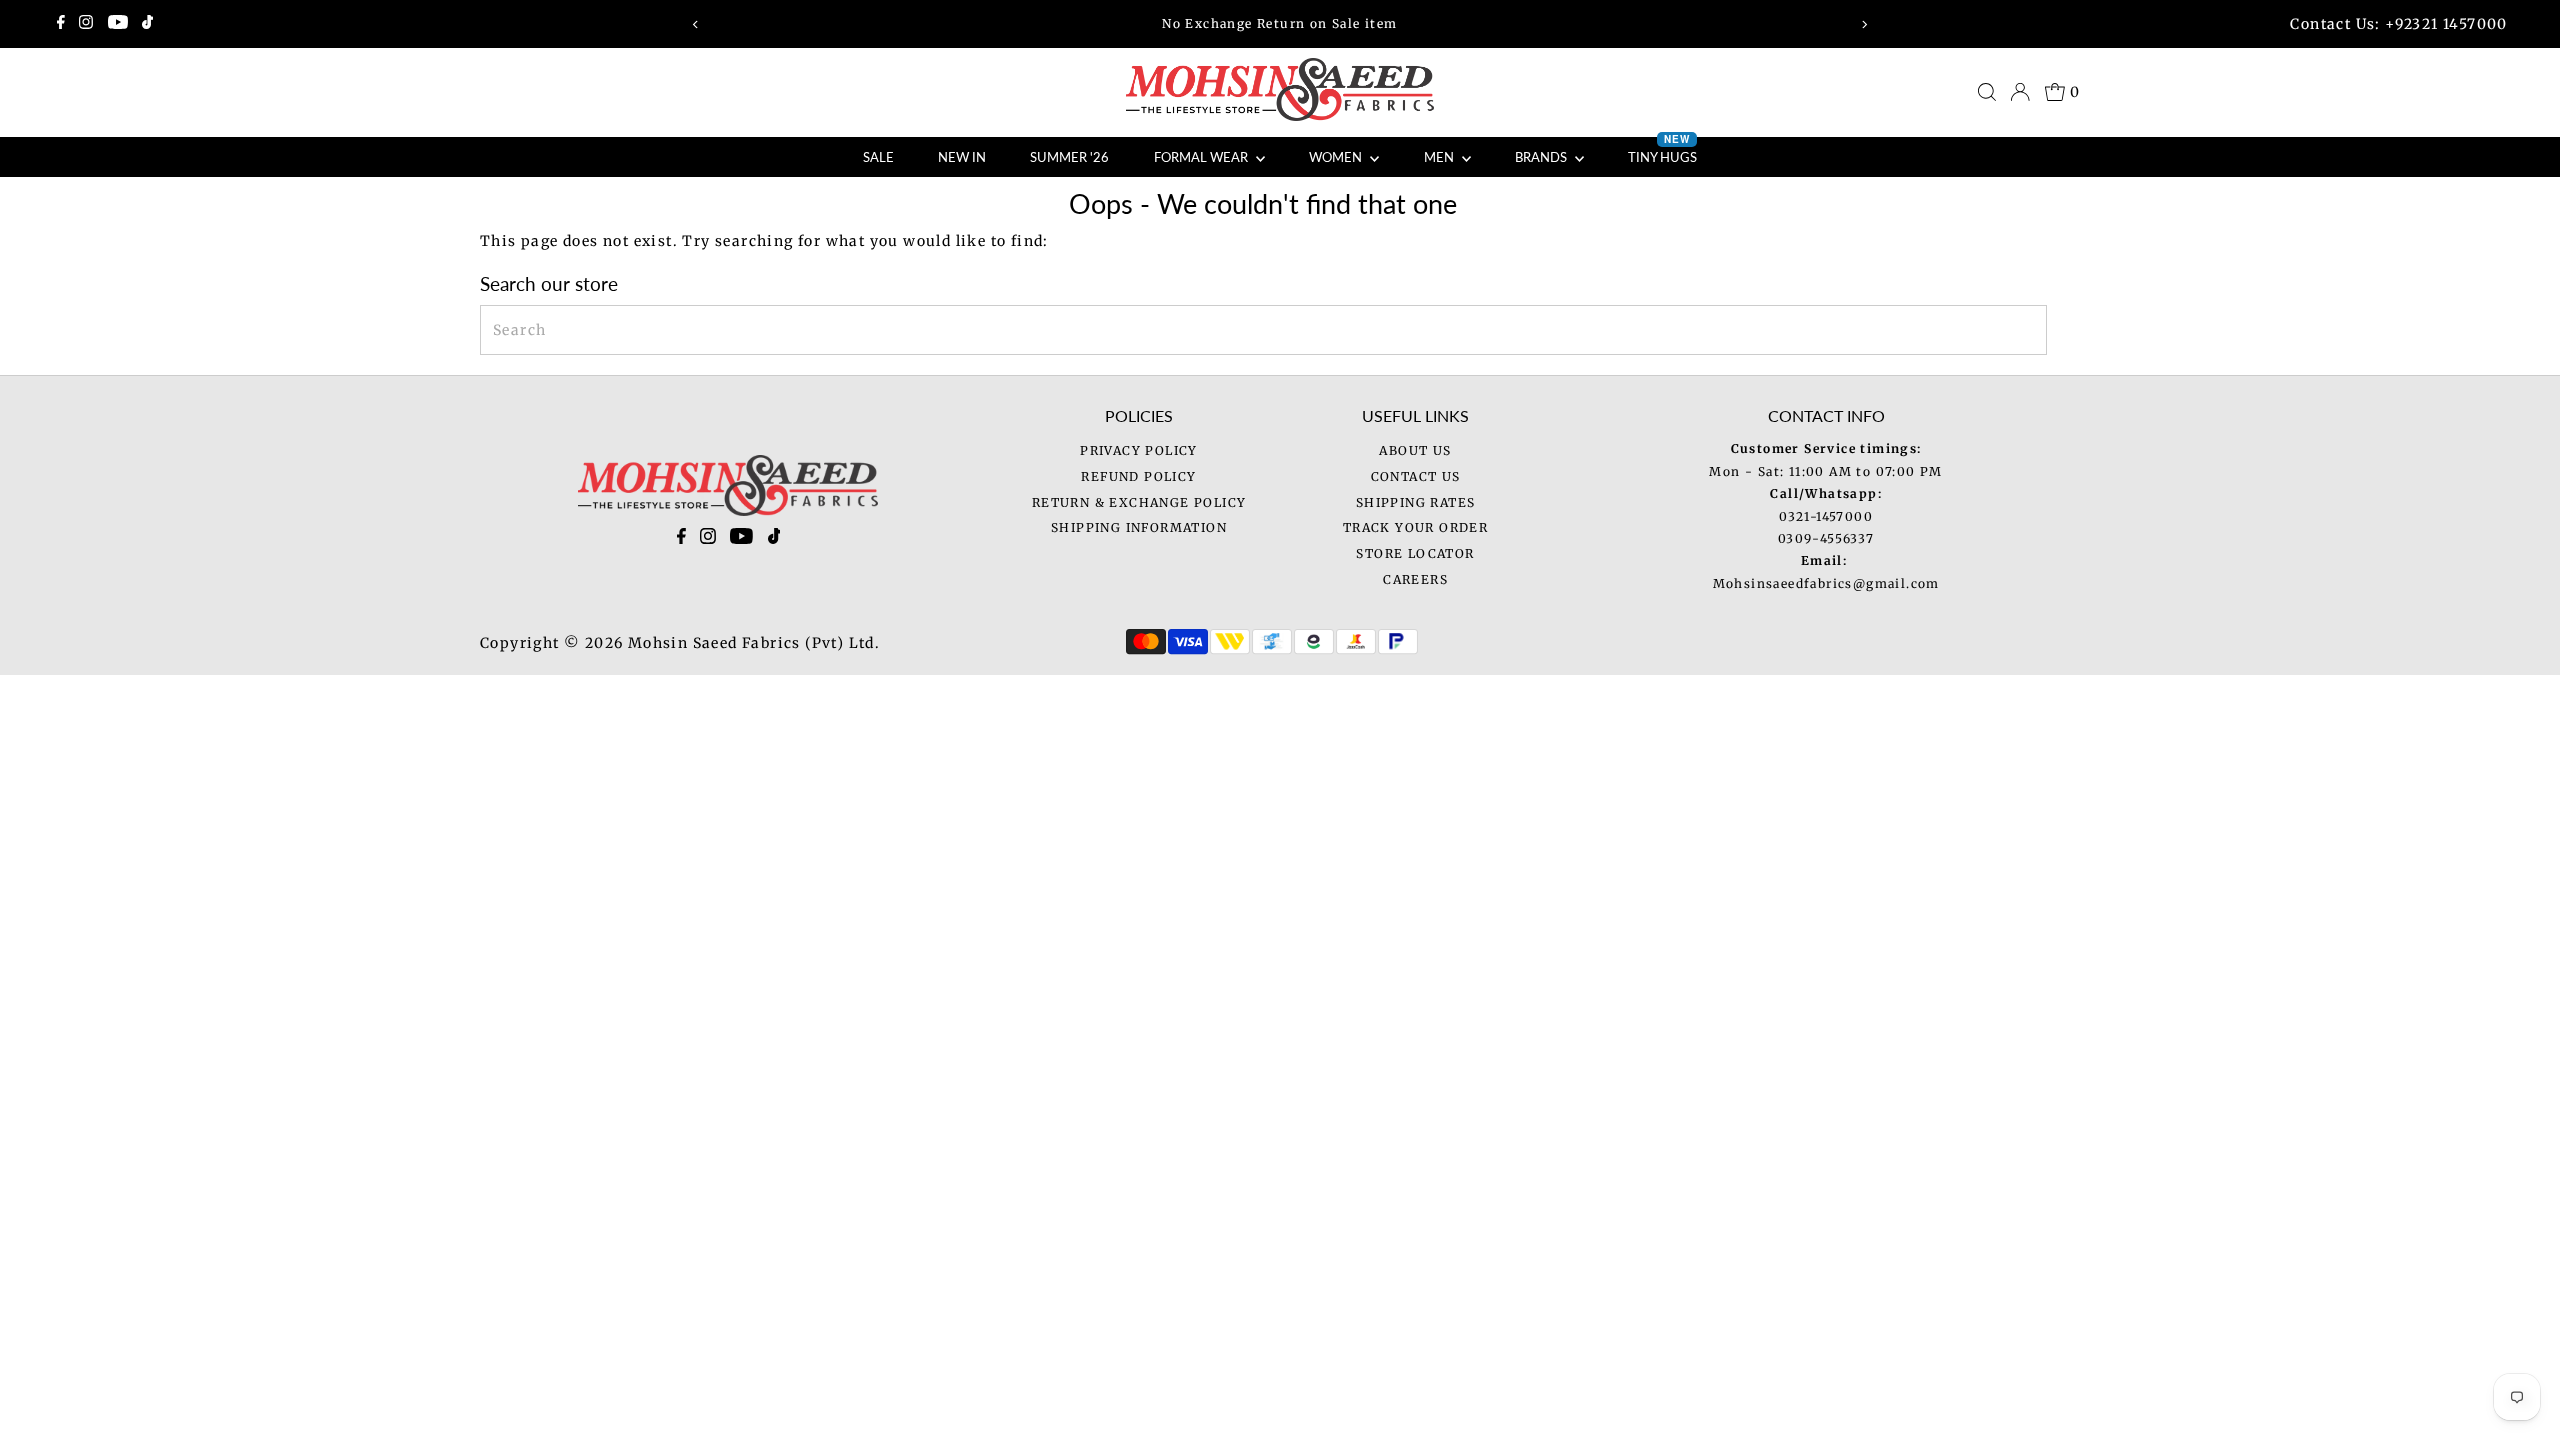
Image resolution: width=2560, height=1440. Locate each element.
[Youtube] (118, 24)
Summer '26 (1069, 157)
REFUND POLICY (1138, 476)
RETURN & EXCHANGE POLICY (1139, 502)
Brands (1542, 157)
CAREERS (1415, 579)
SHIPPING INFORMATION (1139, 527)
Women (1337, 157)
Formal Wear (1202, 157)
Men (1440, 157)
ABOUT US (1415, 450)
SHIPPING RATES (1416, 502)
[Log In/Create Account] (2020, 92)
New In (962, 157)
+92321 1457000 (2446, 24)
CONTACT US (1416, 476)
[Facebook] (61, 24)
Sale (878, 157)
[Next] (1863, 24)
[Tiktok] (147, 24)
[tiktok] (774, 540)
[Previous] (696, 24)
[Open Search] (1987, 92)
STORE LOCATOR (1415, 553)
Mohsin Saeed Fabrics (714, 643)
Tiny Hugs (1662, 151)
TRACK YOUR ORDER (1415, 527)
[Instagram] (86, 24)
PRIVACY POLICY (1139, 450)
